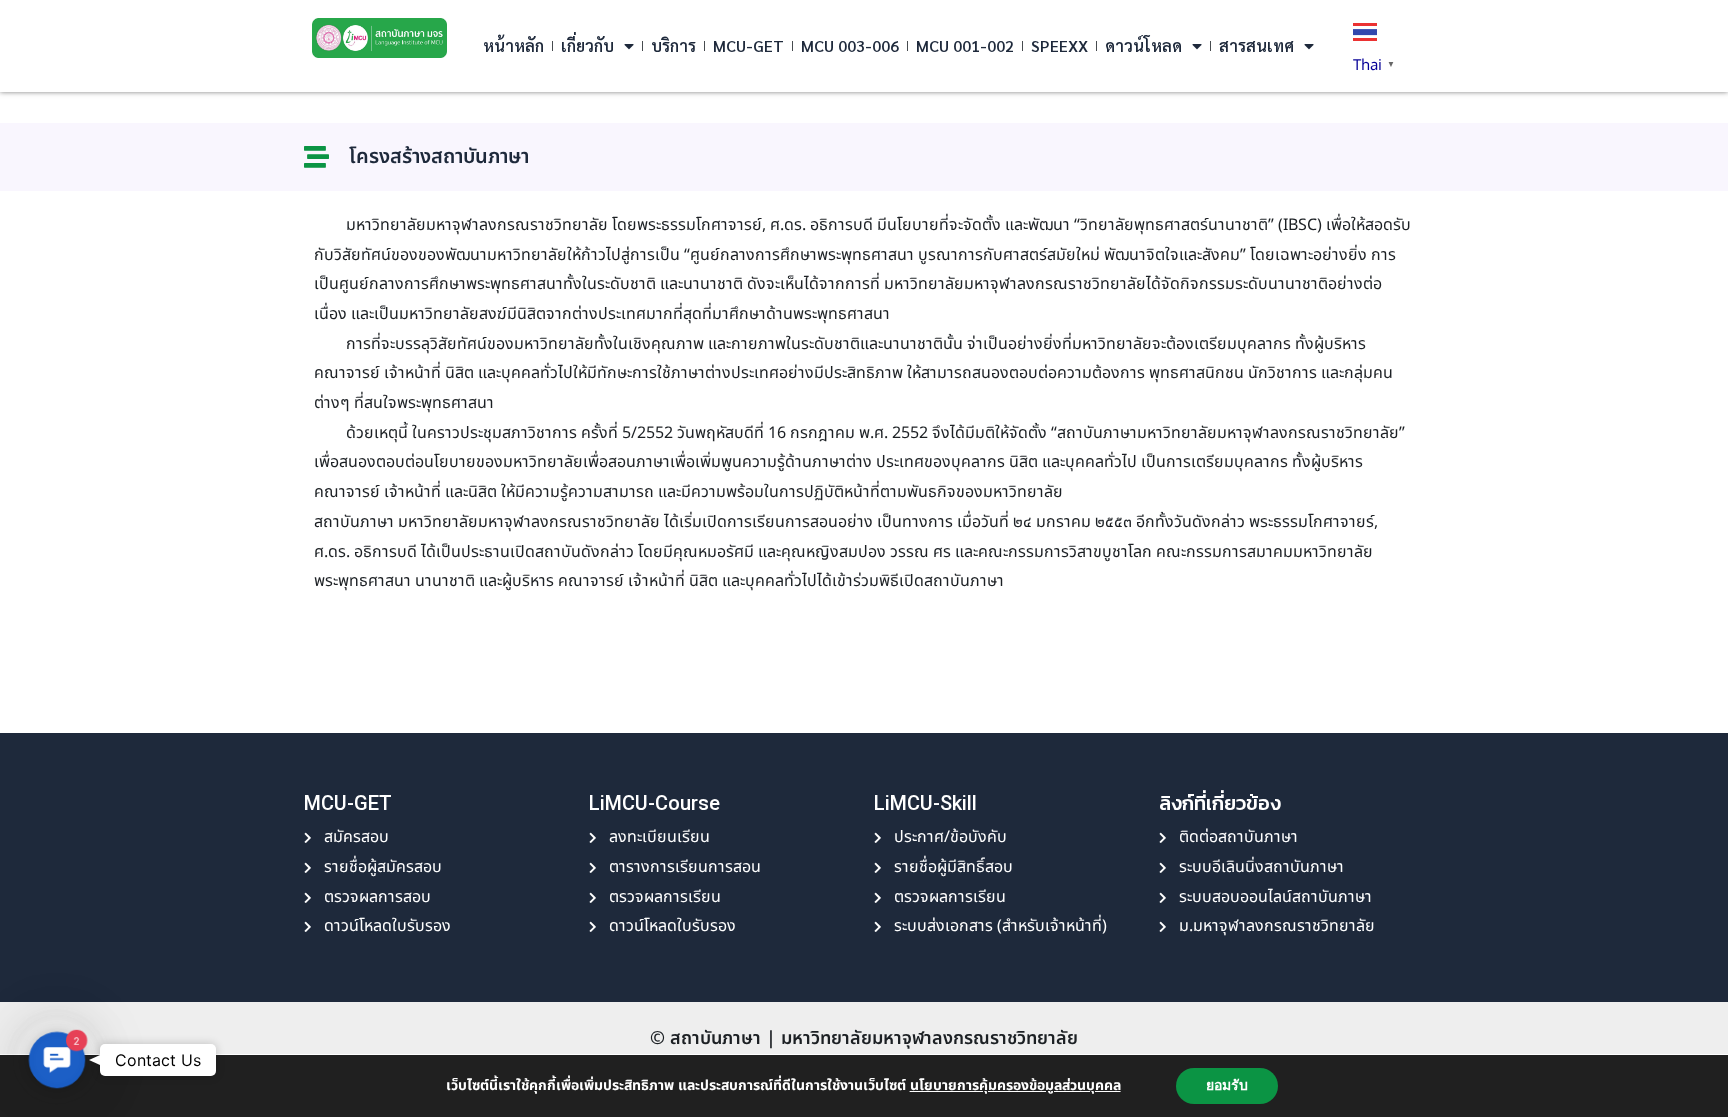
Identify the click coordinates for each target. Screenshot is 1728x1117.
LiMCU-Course (654, 803)
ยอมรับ (1227, 1085)
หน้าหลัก (513, 45)
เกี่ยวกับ (587, 45)
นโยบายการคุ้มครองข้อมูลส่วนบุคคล (1015, 1085)
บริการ (673, 45)
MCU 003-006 (850, 45)
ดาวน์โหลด (1143, 45)
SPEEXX (1059, 45)
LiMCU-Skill (925, 803)
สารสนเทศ (1256, 45)
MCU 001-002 (965, 45)
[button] (56, 1059)
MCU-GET (748, 45)
